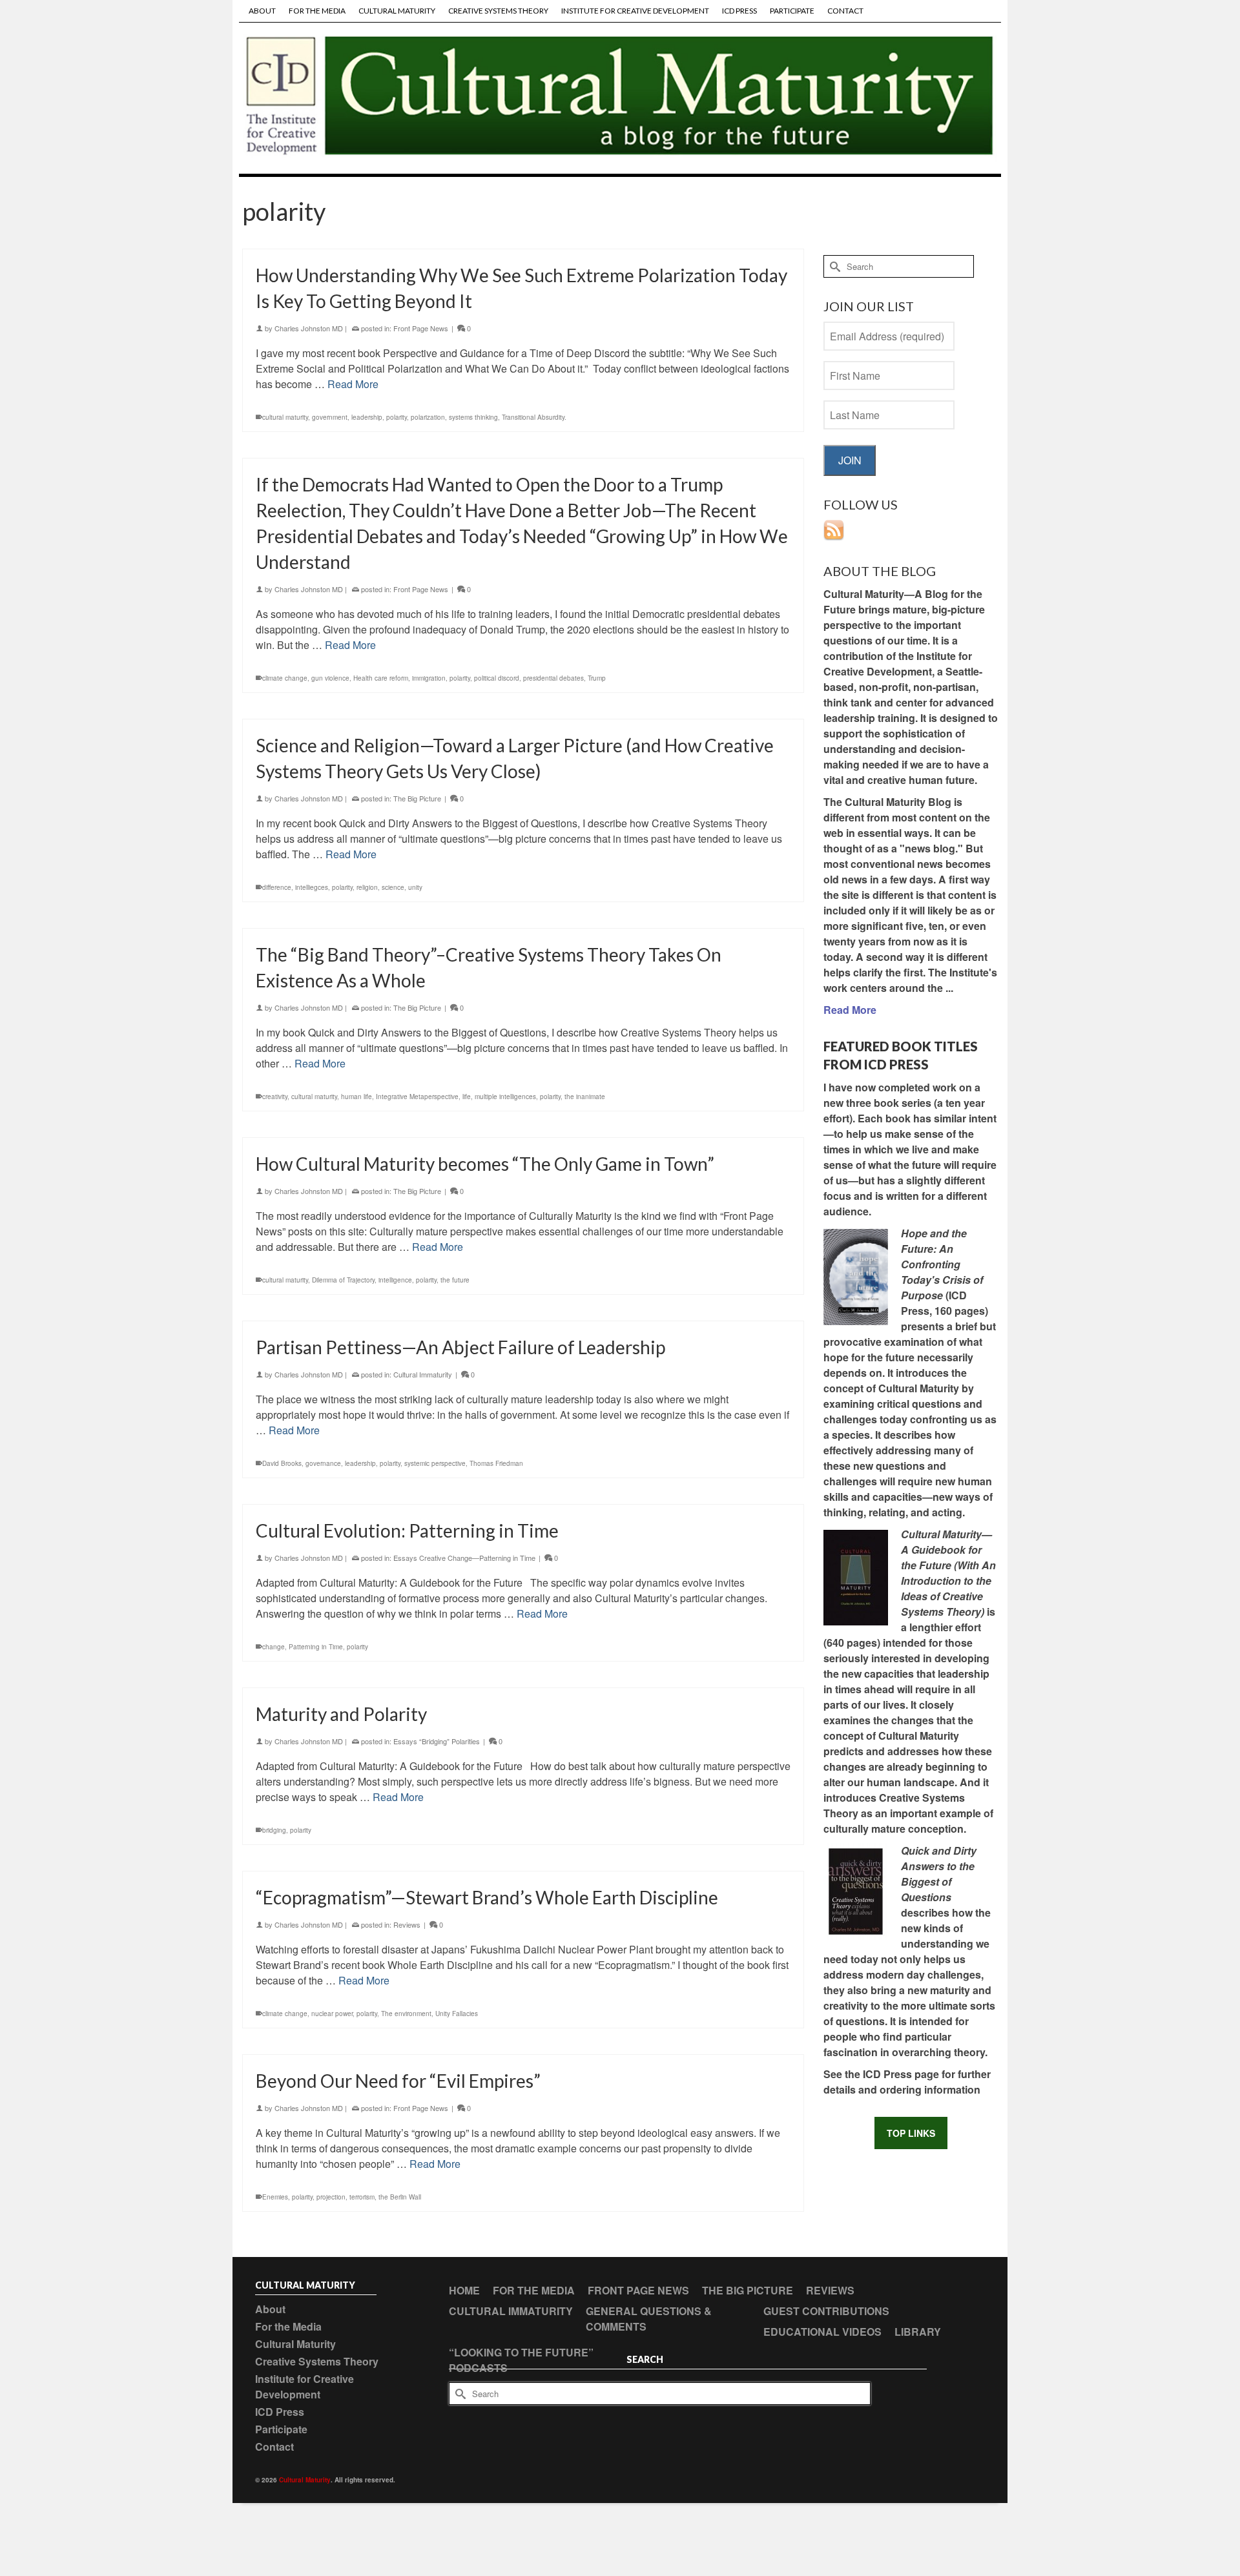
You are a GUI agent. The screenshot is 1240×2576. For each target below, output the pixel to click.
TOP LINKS (911, 2133)
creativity (275, 1097)
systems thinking (473, 417)
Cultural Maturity (305, 2480)
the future (455, 1280)
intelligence (395, 1280)
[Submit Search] (833, 266)
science (393, 887)
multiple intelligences (505, 1097)
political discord (497, 678)
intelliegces (312, 887)
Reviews (407, 1924)
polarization (428, 417)
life (467, 1097)
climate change (285, 678)
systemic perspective (435, 1463)
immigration (429, 678)
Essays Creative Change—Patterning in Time (464, 1558)
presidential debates (553, 678)
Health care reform (381, 678)
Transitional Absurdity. (534, 417)
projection (331, 2197)
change (274, 1647)
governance (323, 1463)
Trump (597, 678)
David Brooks (282, 1463)
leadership (367, 417)
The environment (406, 2014)
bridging (274, 1830)
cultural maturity (285, 417)
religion (367, 887)
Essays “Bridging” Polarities (437, 1741)
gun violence (330, 678)
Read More (353, 384)
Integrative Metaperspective (417, 1097)
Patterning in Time (316, 1647)
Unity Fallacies (457, 2014)
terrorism (362, 2197)
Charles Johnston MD (309, 328)
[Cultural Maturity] (620, 98)
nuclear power (332, 2014)
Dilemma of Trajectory (343, 1280)
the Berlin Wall (400, 2197)
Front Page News (421, 328)
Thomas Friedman (496, 1463)
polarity (397, 417)
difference (277, 887)
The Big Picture (417, 798)
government (330, 417)
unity (415, 887)
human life (356, 1097)
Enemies (275, 2197)
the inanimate (585, 1097)
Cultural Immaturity (423, 1374)
